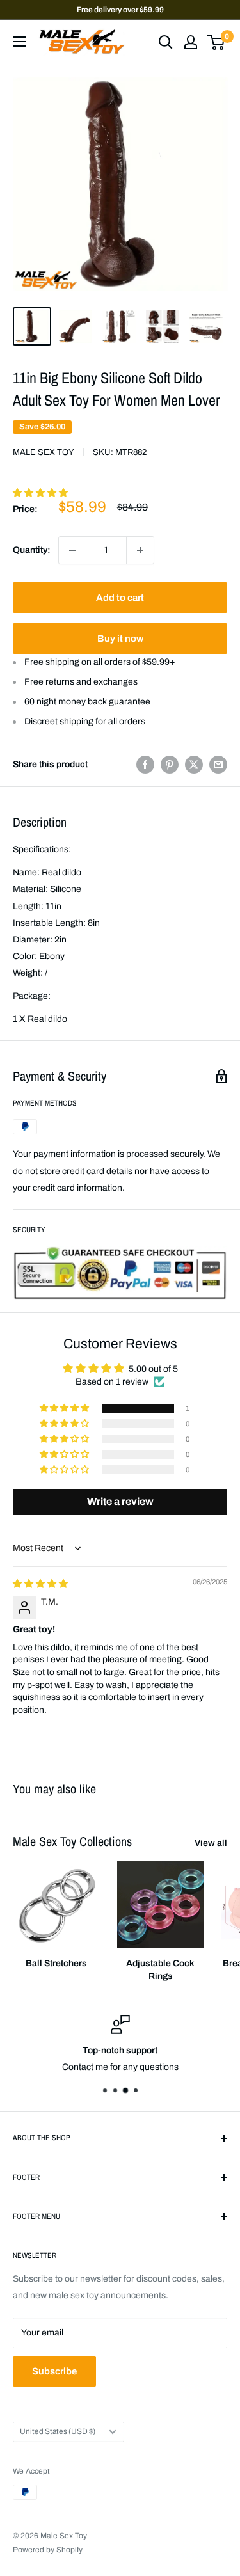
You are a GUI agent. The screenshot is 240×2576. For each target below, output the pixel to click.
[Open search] (166, 42)
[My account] (191, 42)
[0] (217, 42)
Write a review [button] (120, 1501)
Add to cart (120, 598)
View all (211, 1843)
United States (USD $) (58, 2431)
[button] (40, 493)
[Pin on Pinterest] (170, 765)
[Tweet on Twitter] (194, 765)
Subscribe (54, 2371)
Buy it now (120, 639)
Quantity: (32, 550)
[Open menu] (19, 42)
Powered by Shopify (48, 2550)
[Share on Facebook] (145, 765)
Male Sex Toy (44, 452)
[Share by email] (218, 765)
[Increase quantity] (140, 550)
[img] (40, 1584)
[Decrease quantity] (72, 550)
